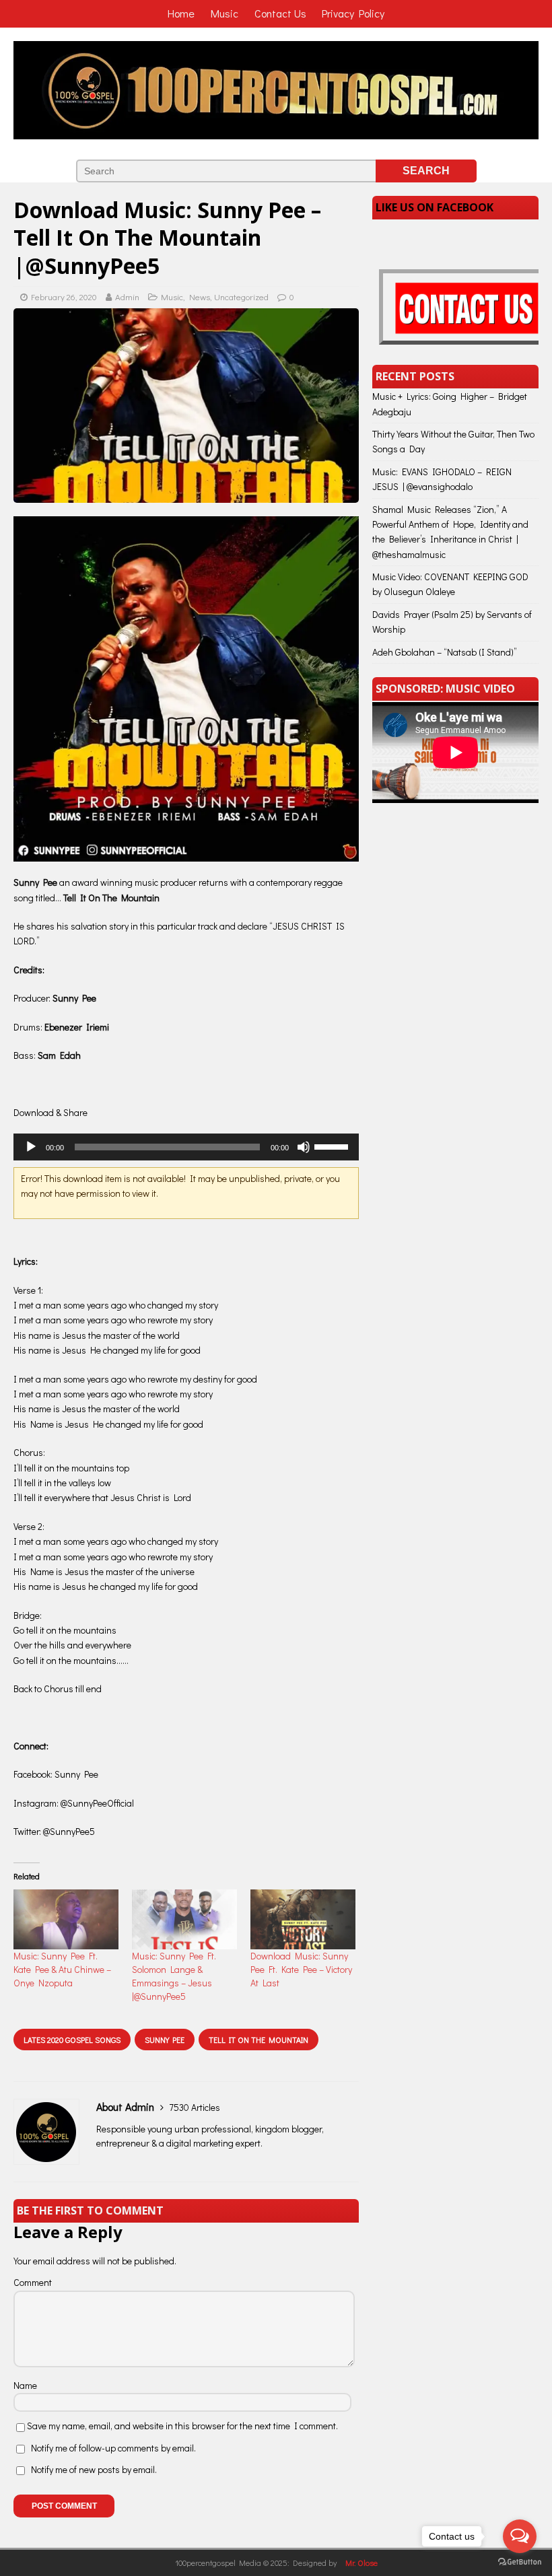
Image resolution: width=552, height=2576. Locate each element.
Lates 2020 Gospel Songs (72, 2040)
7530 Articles (195, 2107)
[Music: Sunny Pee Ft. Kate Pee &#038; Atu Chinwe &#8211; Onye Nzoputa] (66, 1919)
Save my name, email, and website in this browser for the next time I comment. (182, 2426)
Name (25, 2385)
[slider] (333, 1146)
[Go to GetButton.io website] (520, 2562)
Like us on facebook (435, 207)
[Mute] (304, 1147)
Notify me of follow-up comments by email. (113, 2448)
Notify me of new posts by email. (94, 2469)
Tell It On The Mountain (258, 2040)
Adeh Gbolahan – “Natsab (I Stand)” (445, 652)
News (200, 297)
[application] (186, 1147)
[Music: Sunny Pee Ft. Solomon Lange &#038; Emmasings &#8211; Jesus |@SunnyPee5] (184, 1919)
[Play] (31, 1147)
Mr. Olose (361, 2563)
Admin (127, 297)
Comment (33, 2282)
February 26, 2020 (64, 297)
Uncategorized (241, 297)
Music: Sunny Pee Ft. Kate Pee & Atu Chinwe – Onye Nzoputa (62, 1969)
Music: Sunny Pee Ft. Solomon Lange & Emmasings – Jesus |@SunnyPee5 (174, 1976)
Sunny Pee (165, 2040)
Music (172, 297)
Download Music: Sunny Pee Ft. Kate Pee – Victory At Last (301, 1969)
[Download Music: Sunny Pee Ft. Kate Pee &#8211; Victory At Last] (303, 1919)
